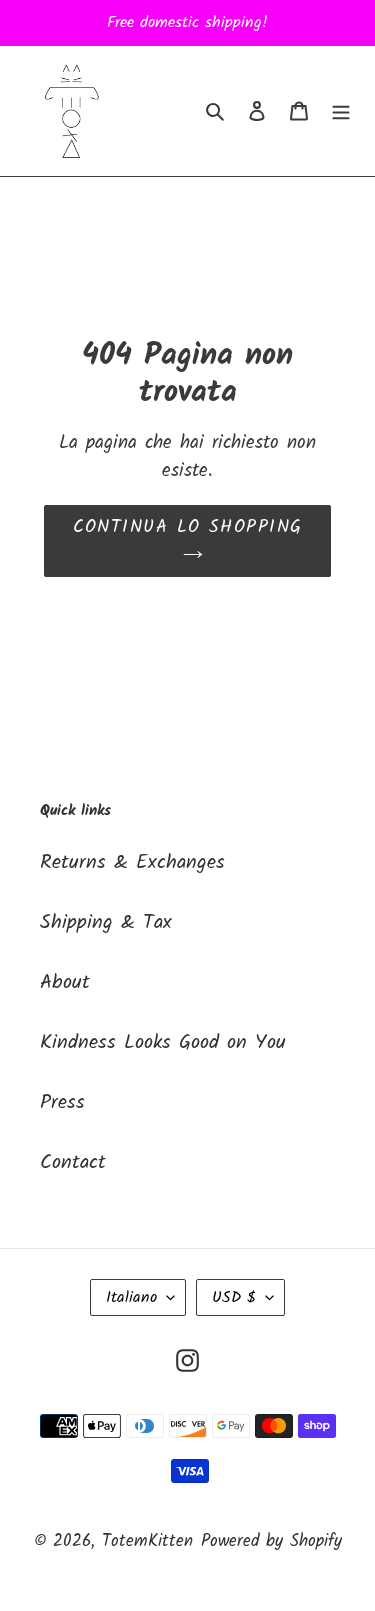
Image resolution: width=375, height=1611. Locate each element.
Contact (73, 1163)
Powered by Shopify (271, 1541)
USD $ (234, 1297)
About (65, 983)
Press (62, 1103)
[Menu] (341, 111)
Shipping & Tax (106, 923)
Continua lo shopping (188, 527)
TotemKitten (147, 1541)
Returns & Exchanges (132, 863)
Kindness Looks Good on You (163, 1043)
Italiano (131, 1297)
